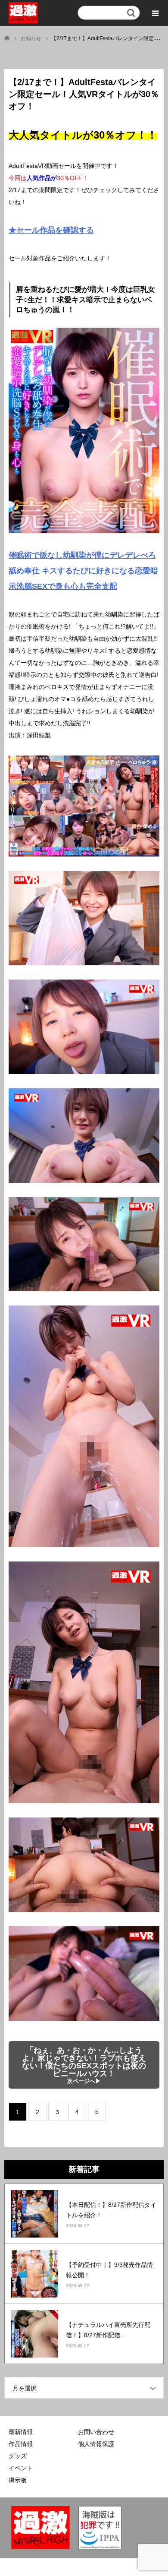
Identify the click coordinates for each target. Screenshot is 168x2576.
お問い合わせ (96, 2432)
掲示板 (18, 2480)
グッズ (18, 2456)
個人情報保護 (96, 2444)
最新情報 (21, 2432)
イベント (21, 2468)
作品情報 (21, 2444)
